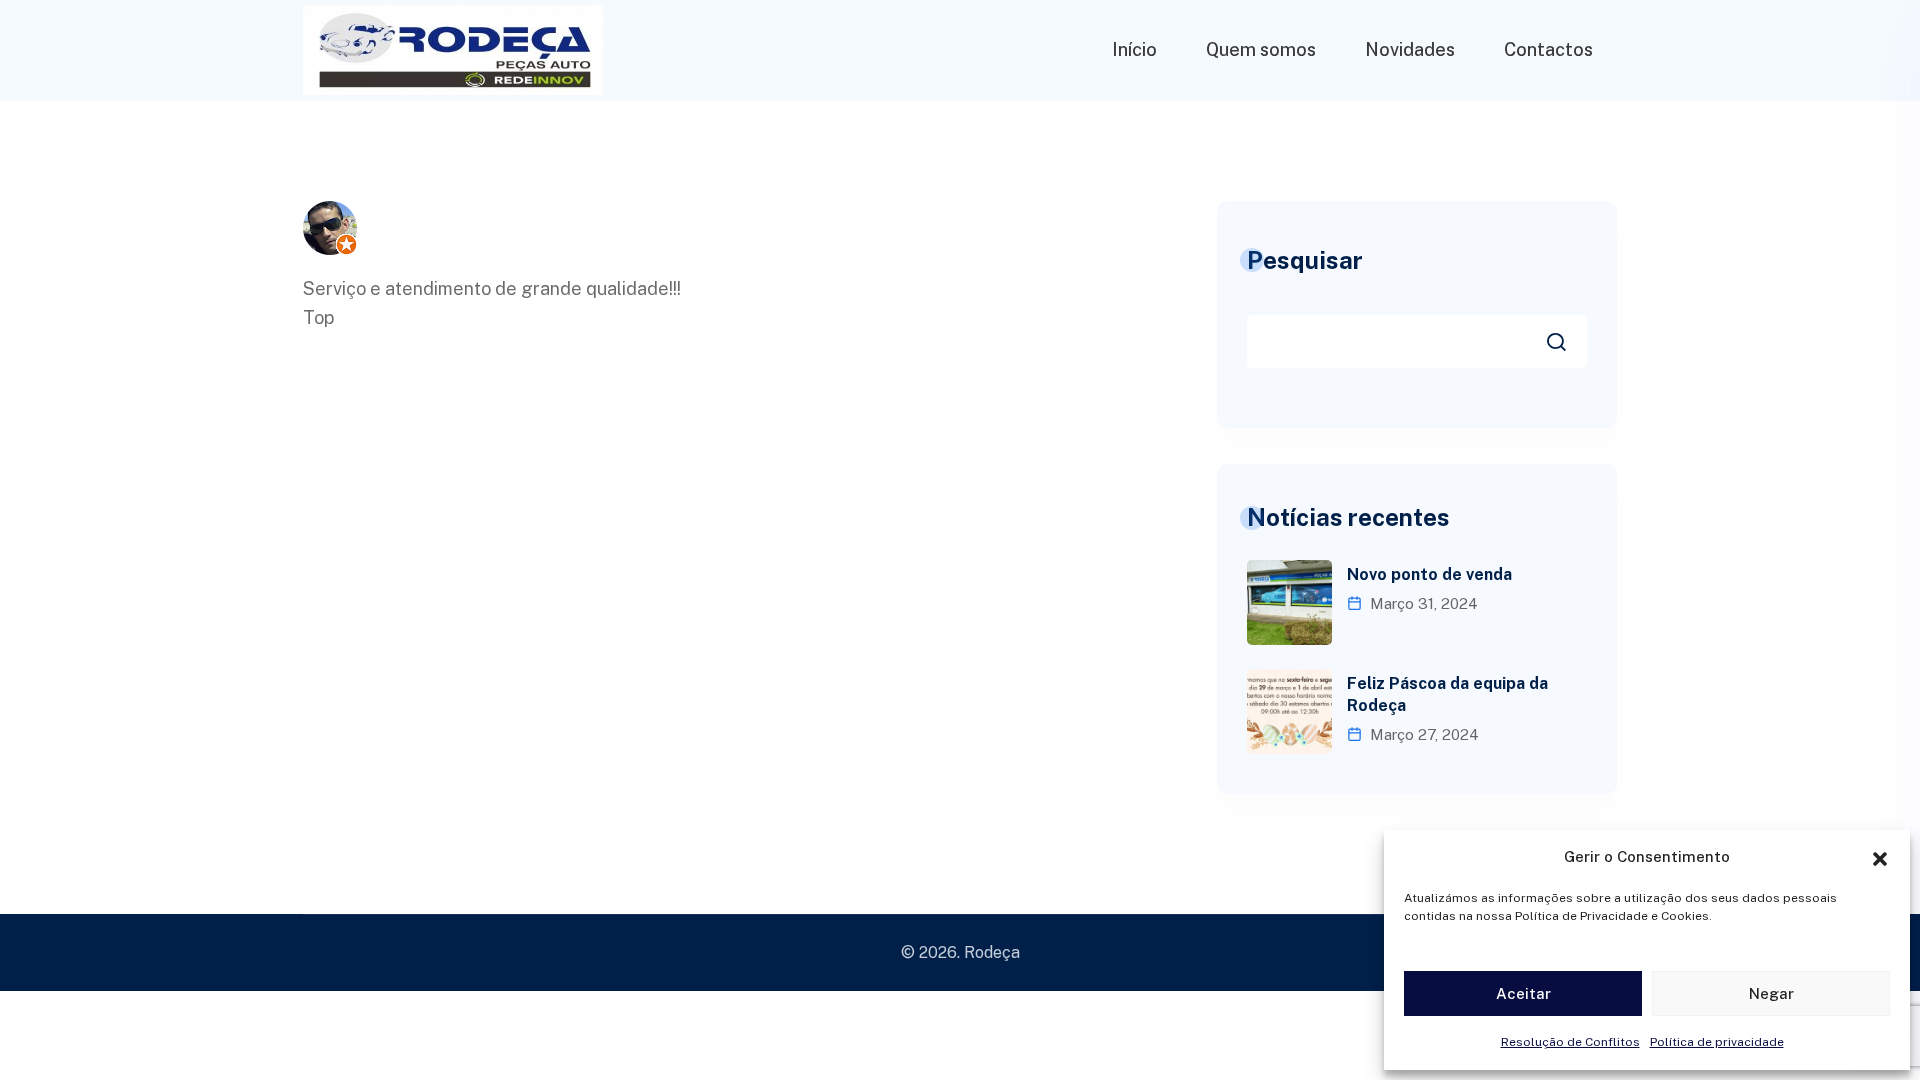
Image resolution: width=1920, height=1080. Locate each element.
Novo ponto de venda (1429, 574)
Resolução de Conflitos (1570, 1042)
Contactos (1548, 49)
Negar (1771, 993)
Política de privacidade (1717, 1042)
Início (1134, 49)
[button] (1880, 857)
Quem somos (1261, 49)
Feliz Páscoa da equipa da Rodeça (1447, 694)
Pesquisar (1305, 260)
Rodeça (992, 952)
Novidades (1410, 49)
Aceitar (1523, 993)
